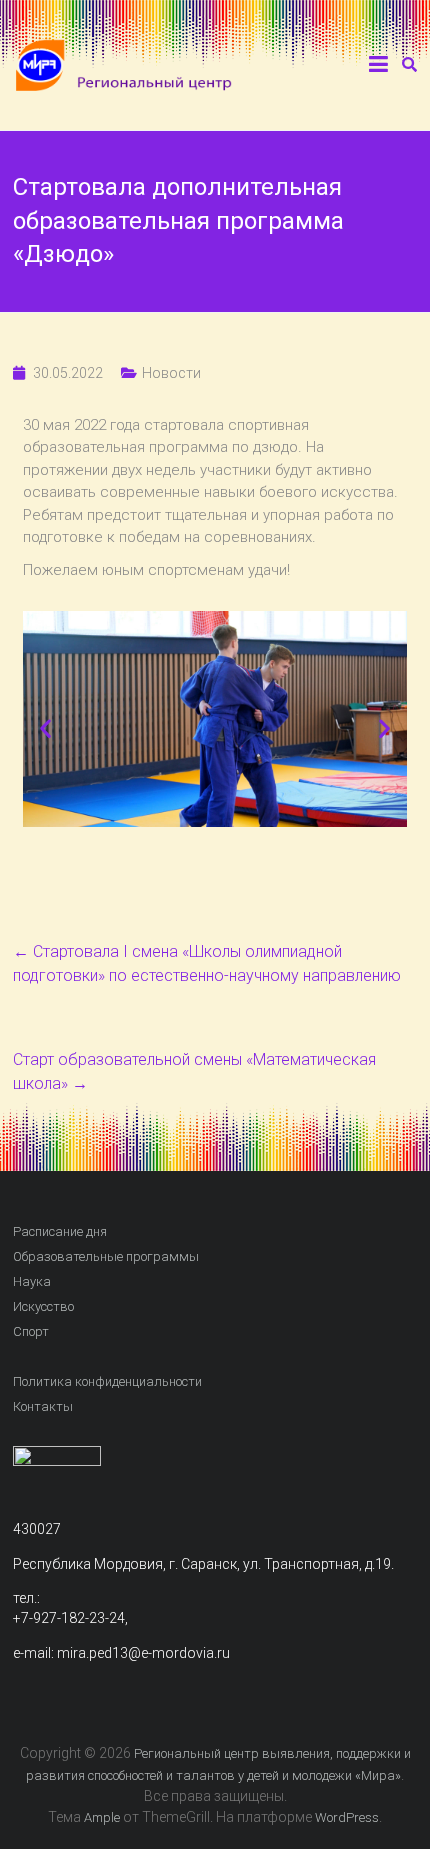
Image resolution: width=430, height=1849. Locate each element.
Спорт (31, 1331)
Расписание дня (60, 1231)
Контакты (43, 1406)
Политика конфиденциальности (107, 1381)
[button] (45, 728)
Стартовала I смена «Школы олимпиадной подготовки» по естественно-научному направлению (207, 963)
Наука (32, 1281)
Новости (171, 373)
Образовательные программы (106, 1256)
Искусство (43, 1306)
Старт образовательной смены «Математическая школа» (194, 1071)
